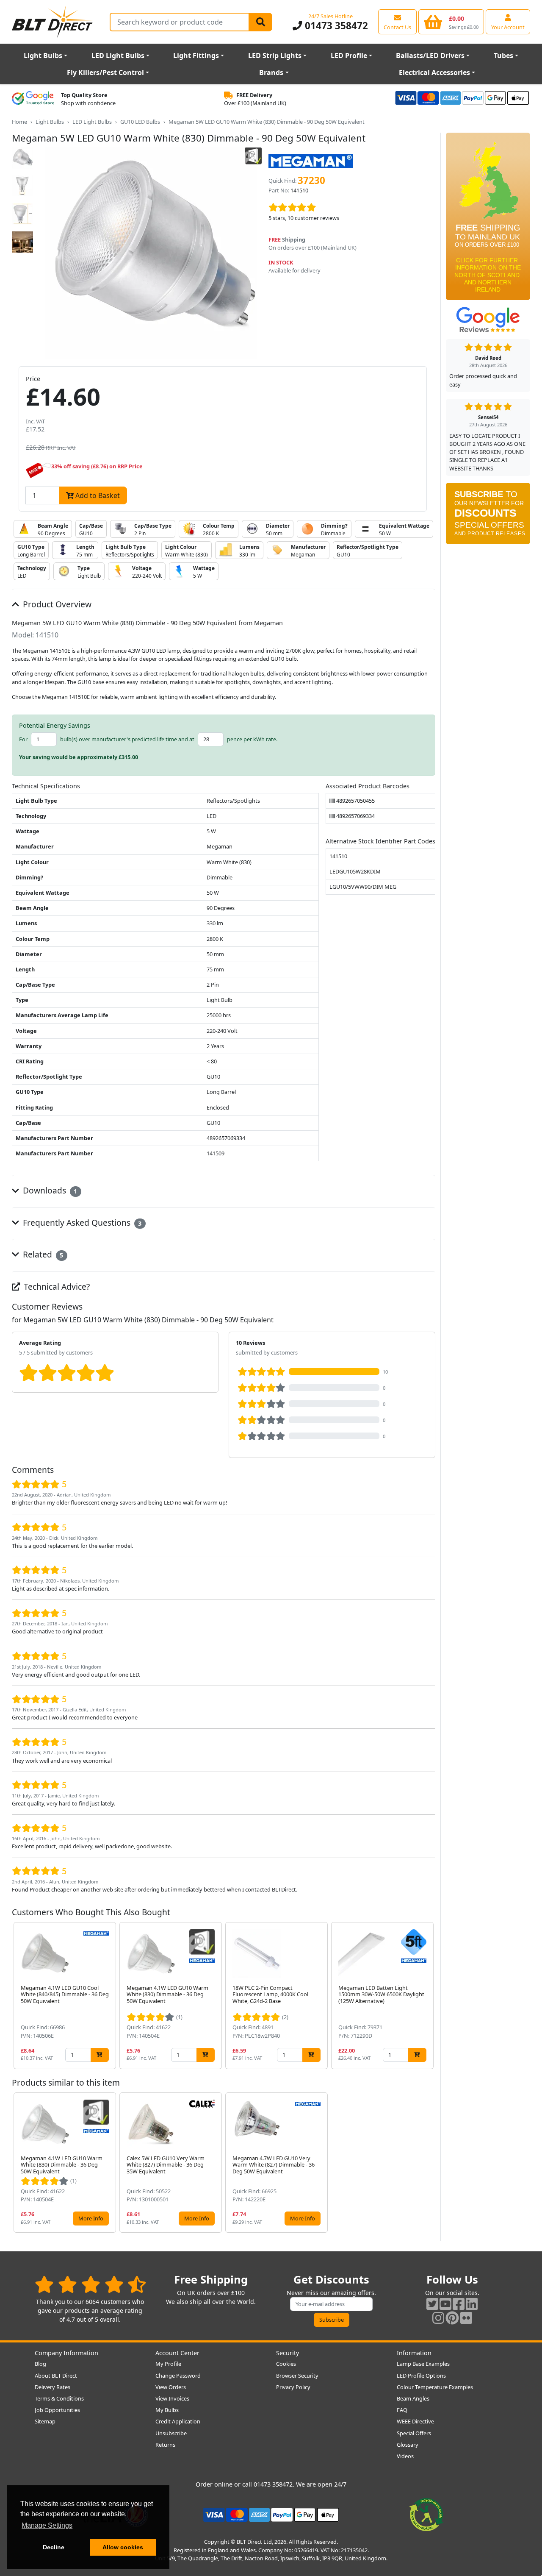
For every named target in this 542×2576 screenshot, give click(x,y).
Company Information (66, 2353)
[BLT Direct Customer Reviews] (90, 2284)
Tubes (503, 56)
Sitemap (45, 2421)
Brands (271, 72)
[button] (429, 1996)
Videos (405, 2456)
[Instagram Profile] (438, 2318)
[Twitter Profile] (432, 2304)
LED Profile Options (421, 2376)
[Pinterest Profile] (452, 2318)
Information (414, 2353)
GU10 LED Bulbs (140, 122)
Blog (40, 2364)
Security (288, 2353)
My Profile (168, 2364)
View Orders (171, 2387)
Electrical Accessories (434, 72)
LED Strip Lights (275, 56)
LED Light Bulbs (118, 56)
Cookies (286, 2364)
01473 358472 (335, 26)
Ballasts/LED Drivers (430, 56)
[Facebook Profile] (459, 2304)
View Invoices (172, 2398)
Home (19, 122)
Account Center (177, 2353)
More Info (91, 2218)
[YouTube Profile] (445, 2304)
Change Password (178, 2376)
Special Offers (414, 2433)
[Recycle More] (426, 2514)
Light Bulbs (43, 56)
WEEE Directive (415, 2421)
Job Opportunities (57, 2410)
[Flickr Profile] (466, 2318)
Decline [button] (54, 2547)
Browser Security (297, 2376)
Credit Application (178, 2421)
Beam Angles (413, 2398)
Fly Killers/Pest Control (105, 72)
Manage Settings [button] (47, 2525)
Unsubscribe (171, 2433)
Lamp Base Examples (423, 2364)
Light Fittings (196, 56)
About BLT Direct (56, 2376)
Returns (165, 2445)
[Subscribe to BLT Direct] (488, 516)
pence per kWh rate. (252, 739)
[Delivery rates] (488, 219)
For (23, 739)
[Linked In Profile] (472, 2304)
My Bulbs (167, 2410)
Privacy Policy (293, 2387)
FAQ (402, 2410)
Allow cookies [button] (123, 2547)
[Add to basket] (100, 2055)
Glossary (408, 2445)
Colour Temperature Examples (435, 2387)
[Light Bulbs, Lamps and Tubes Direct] (53, 22)
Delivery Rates (53, 2387)
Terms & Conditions (59, 2398)
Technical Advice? (56, 1287)
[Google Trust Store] (33, 99)
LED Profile (349, 56)
